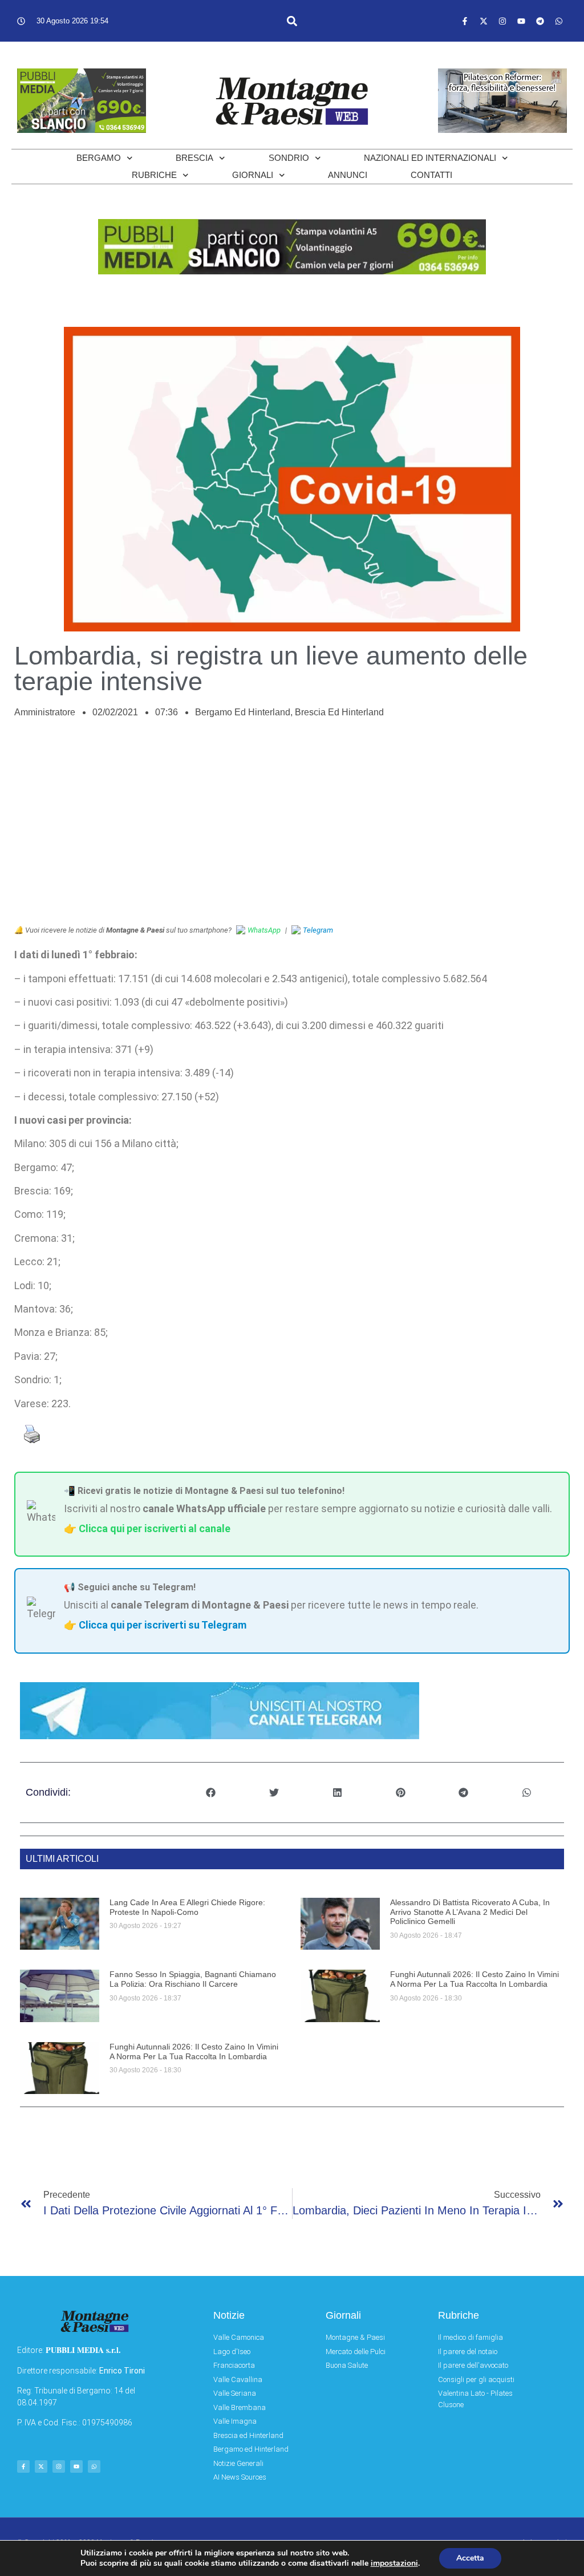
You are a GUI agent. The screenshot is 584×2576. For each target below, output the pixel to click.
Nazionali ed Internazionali (430, 158)
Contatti (431, 175)
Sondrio (289, 158)
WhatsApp (264, 930)
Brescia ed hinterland (339, 712)
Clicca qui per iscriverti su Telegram (163, 1625)
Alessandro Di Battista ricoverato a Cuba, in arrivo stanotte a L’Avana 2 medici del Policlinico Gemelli (470, 1912)
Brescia (194, 158)
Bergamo (99, 158)
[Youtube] (521, 21)
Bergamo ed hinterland (243, 712)
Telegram (318, 930)
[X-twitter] (484, 21)
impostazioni (394, 2563)
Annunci (348, 175)
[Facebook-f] (465, 21)
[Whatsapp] (559, 21)
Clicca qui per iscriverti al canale (155, 1528)
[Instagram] (502, 21)
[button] (292, 21)
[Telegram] (540, 21)
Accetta (470, 2558)
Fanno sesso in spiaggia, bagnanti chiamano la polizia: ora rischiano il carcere (193, 1979)
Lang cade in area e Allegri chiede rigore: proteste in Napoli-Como (187, 1907)
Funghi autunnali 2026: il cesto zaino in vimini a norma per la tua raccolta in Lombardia (474, 1979)
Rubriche (154, 175)
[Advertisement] (292, 828)
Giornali (253, 175)
